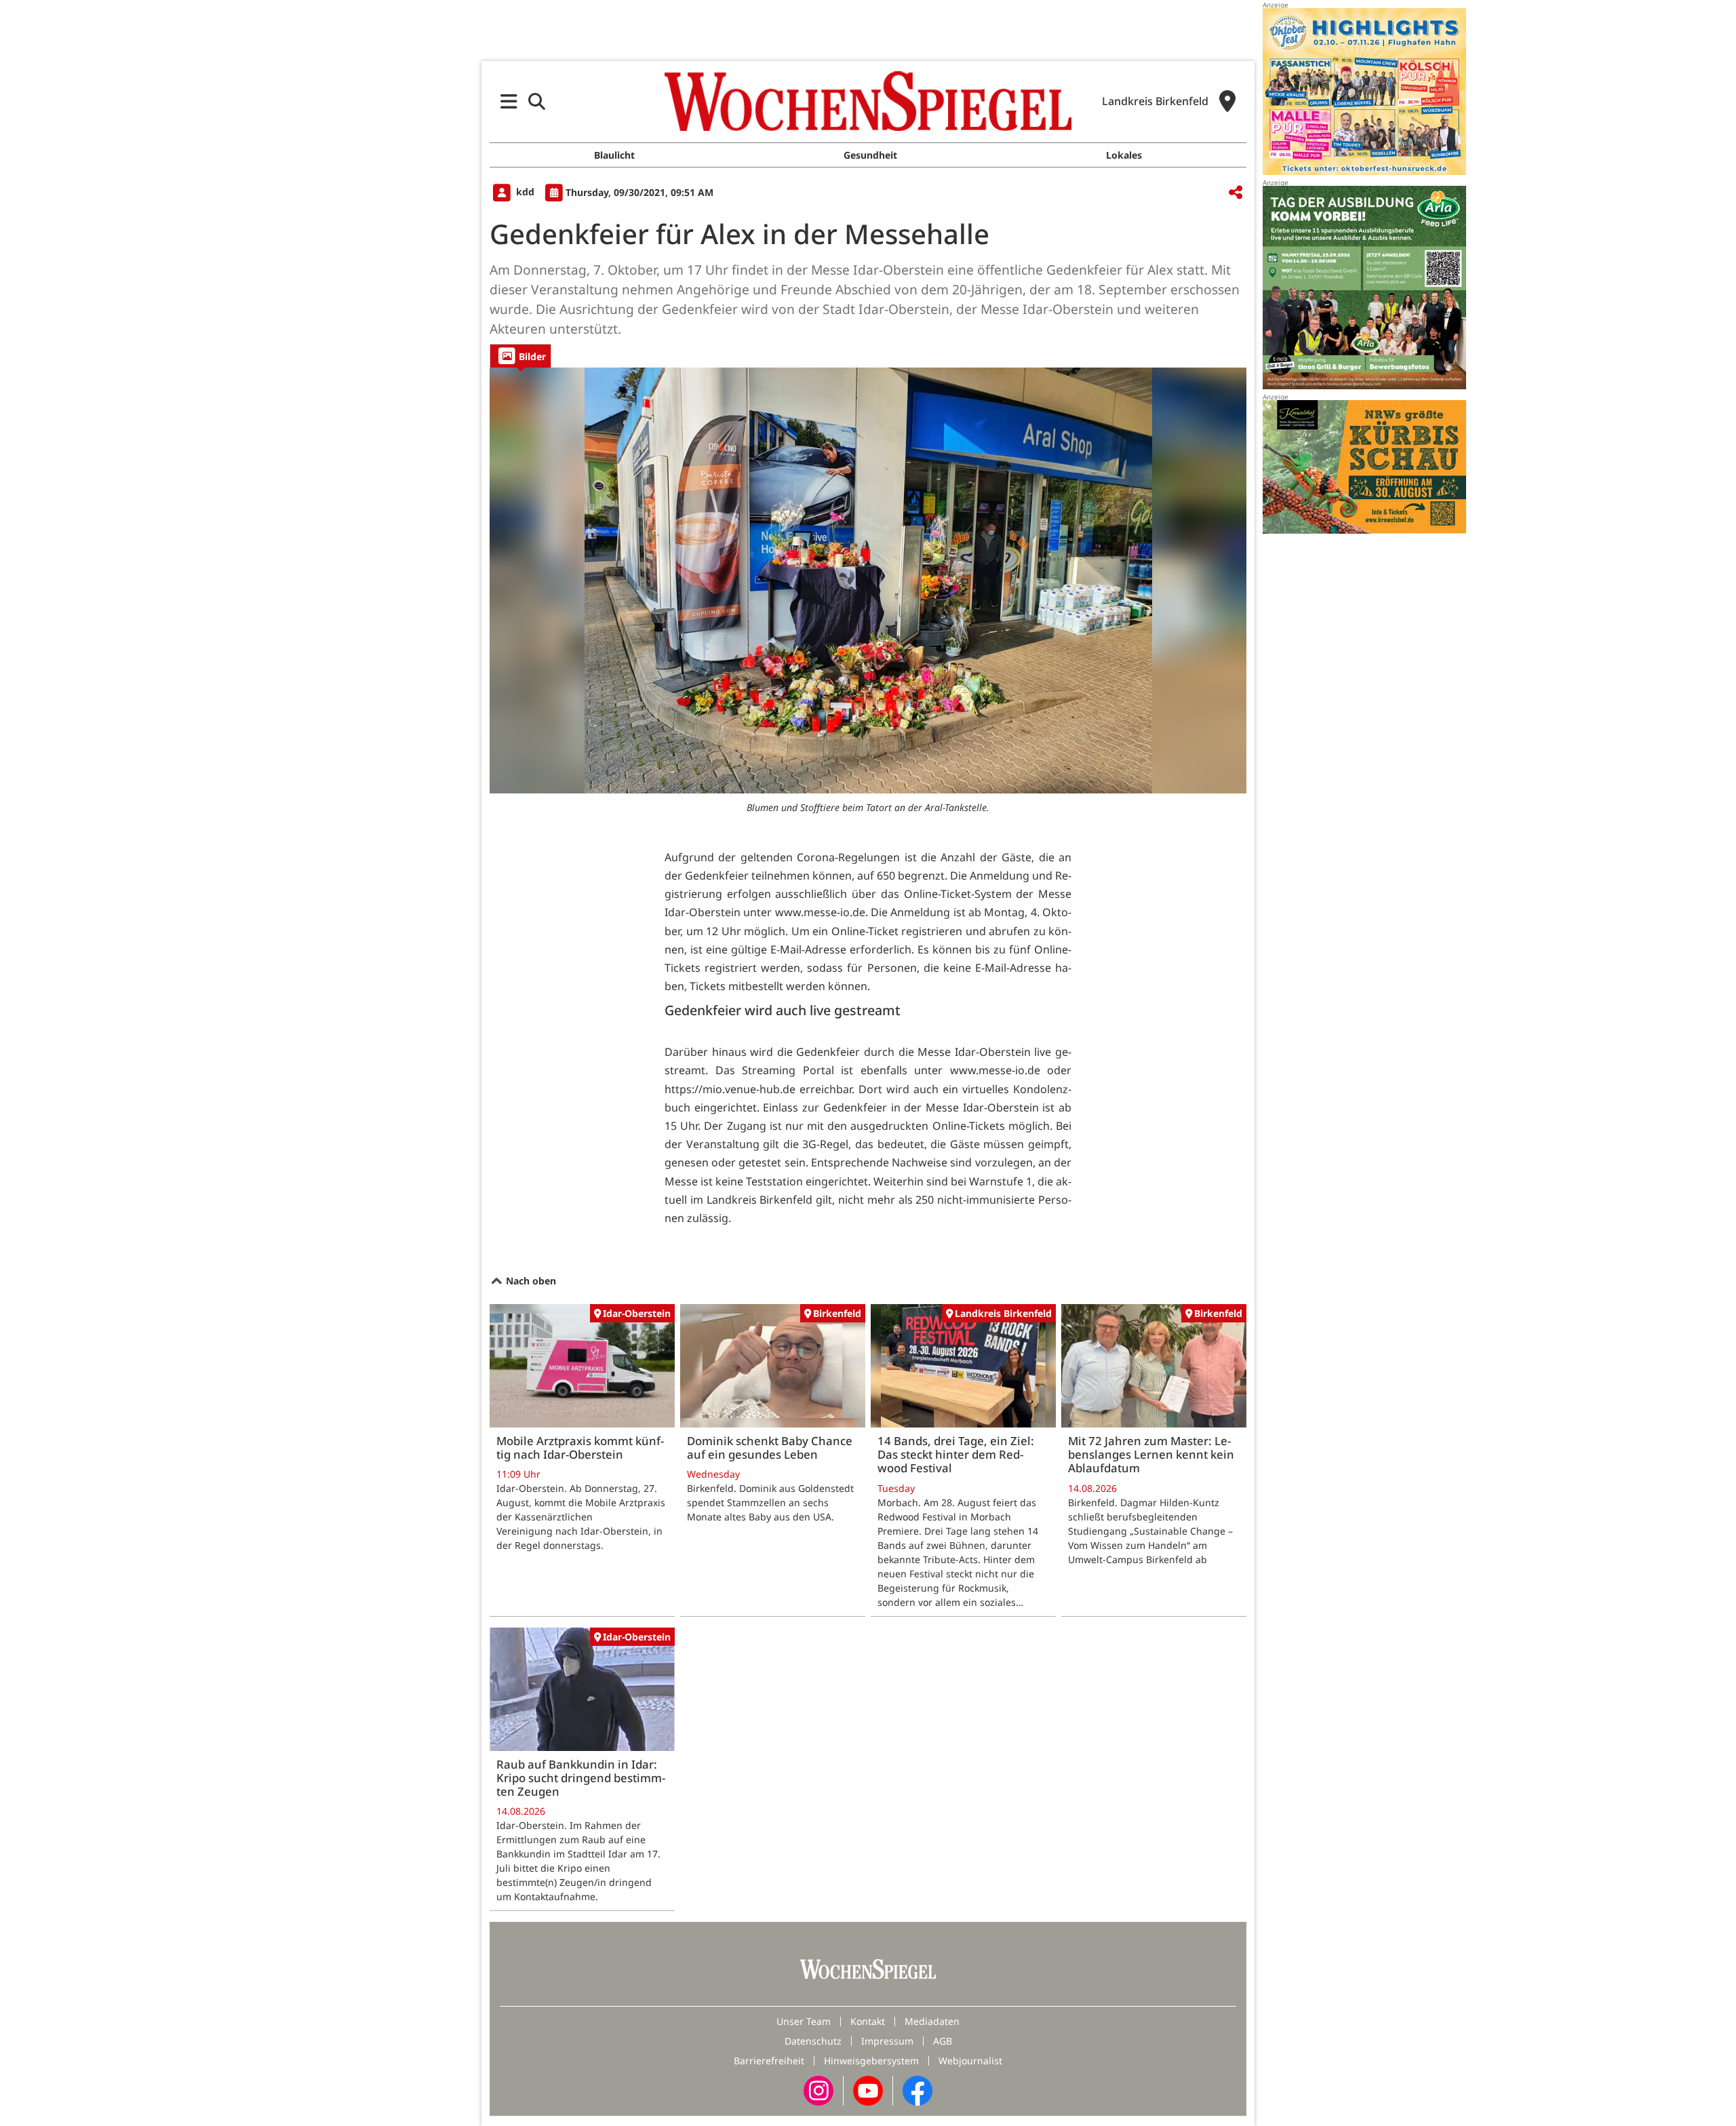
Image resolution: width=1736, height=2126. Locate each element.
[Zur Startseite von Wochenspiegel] (868, 101)
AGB (943, 2041)
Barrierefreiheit (769, 2061)
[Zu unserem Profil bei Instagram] (818, 2090)
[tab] (520, 356)
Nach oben (530, 1281)
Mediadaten (932, 2021)
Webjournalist (970, 2061)
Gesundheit (870, 155)
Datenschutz (813, 2041)
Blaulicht (614, 155)
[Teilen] (1236, 193)
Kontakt (868, 2021)
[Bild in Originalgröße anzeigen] (868, 580)
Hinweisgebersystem (871, 2061)
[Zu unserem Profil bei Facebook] (918, 2090)
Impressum (887, 2041)
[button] (509, 101)
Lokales (1124, 155)
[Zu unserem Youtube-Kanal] (868, 2090)
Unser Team (804, 2021)
